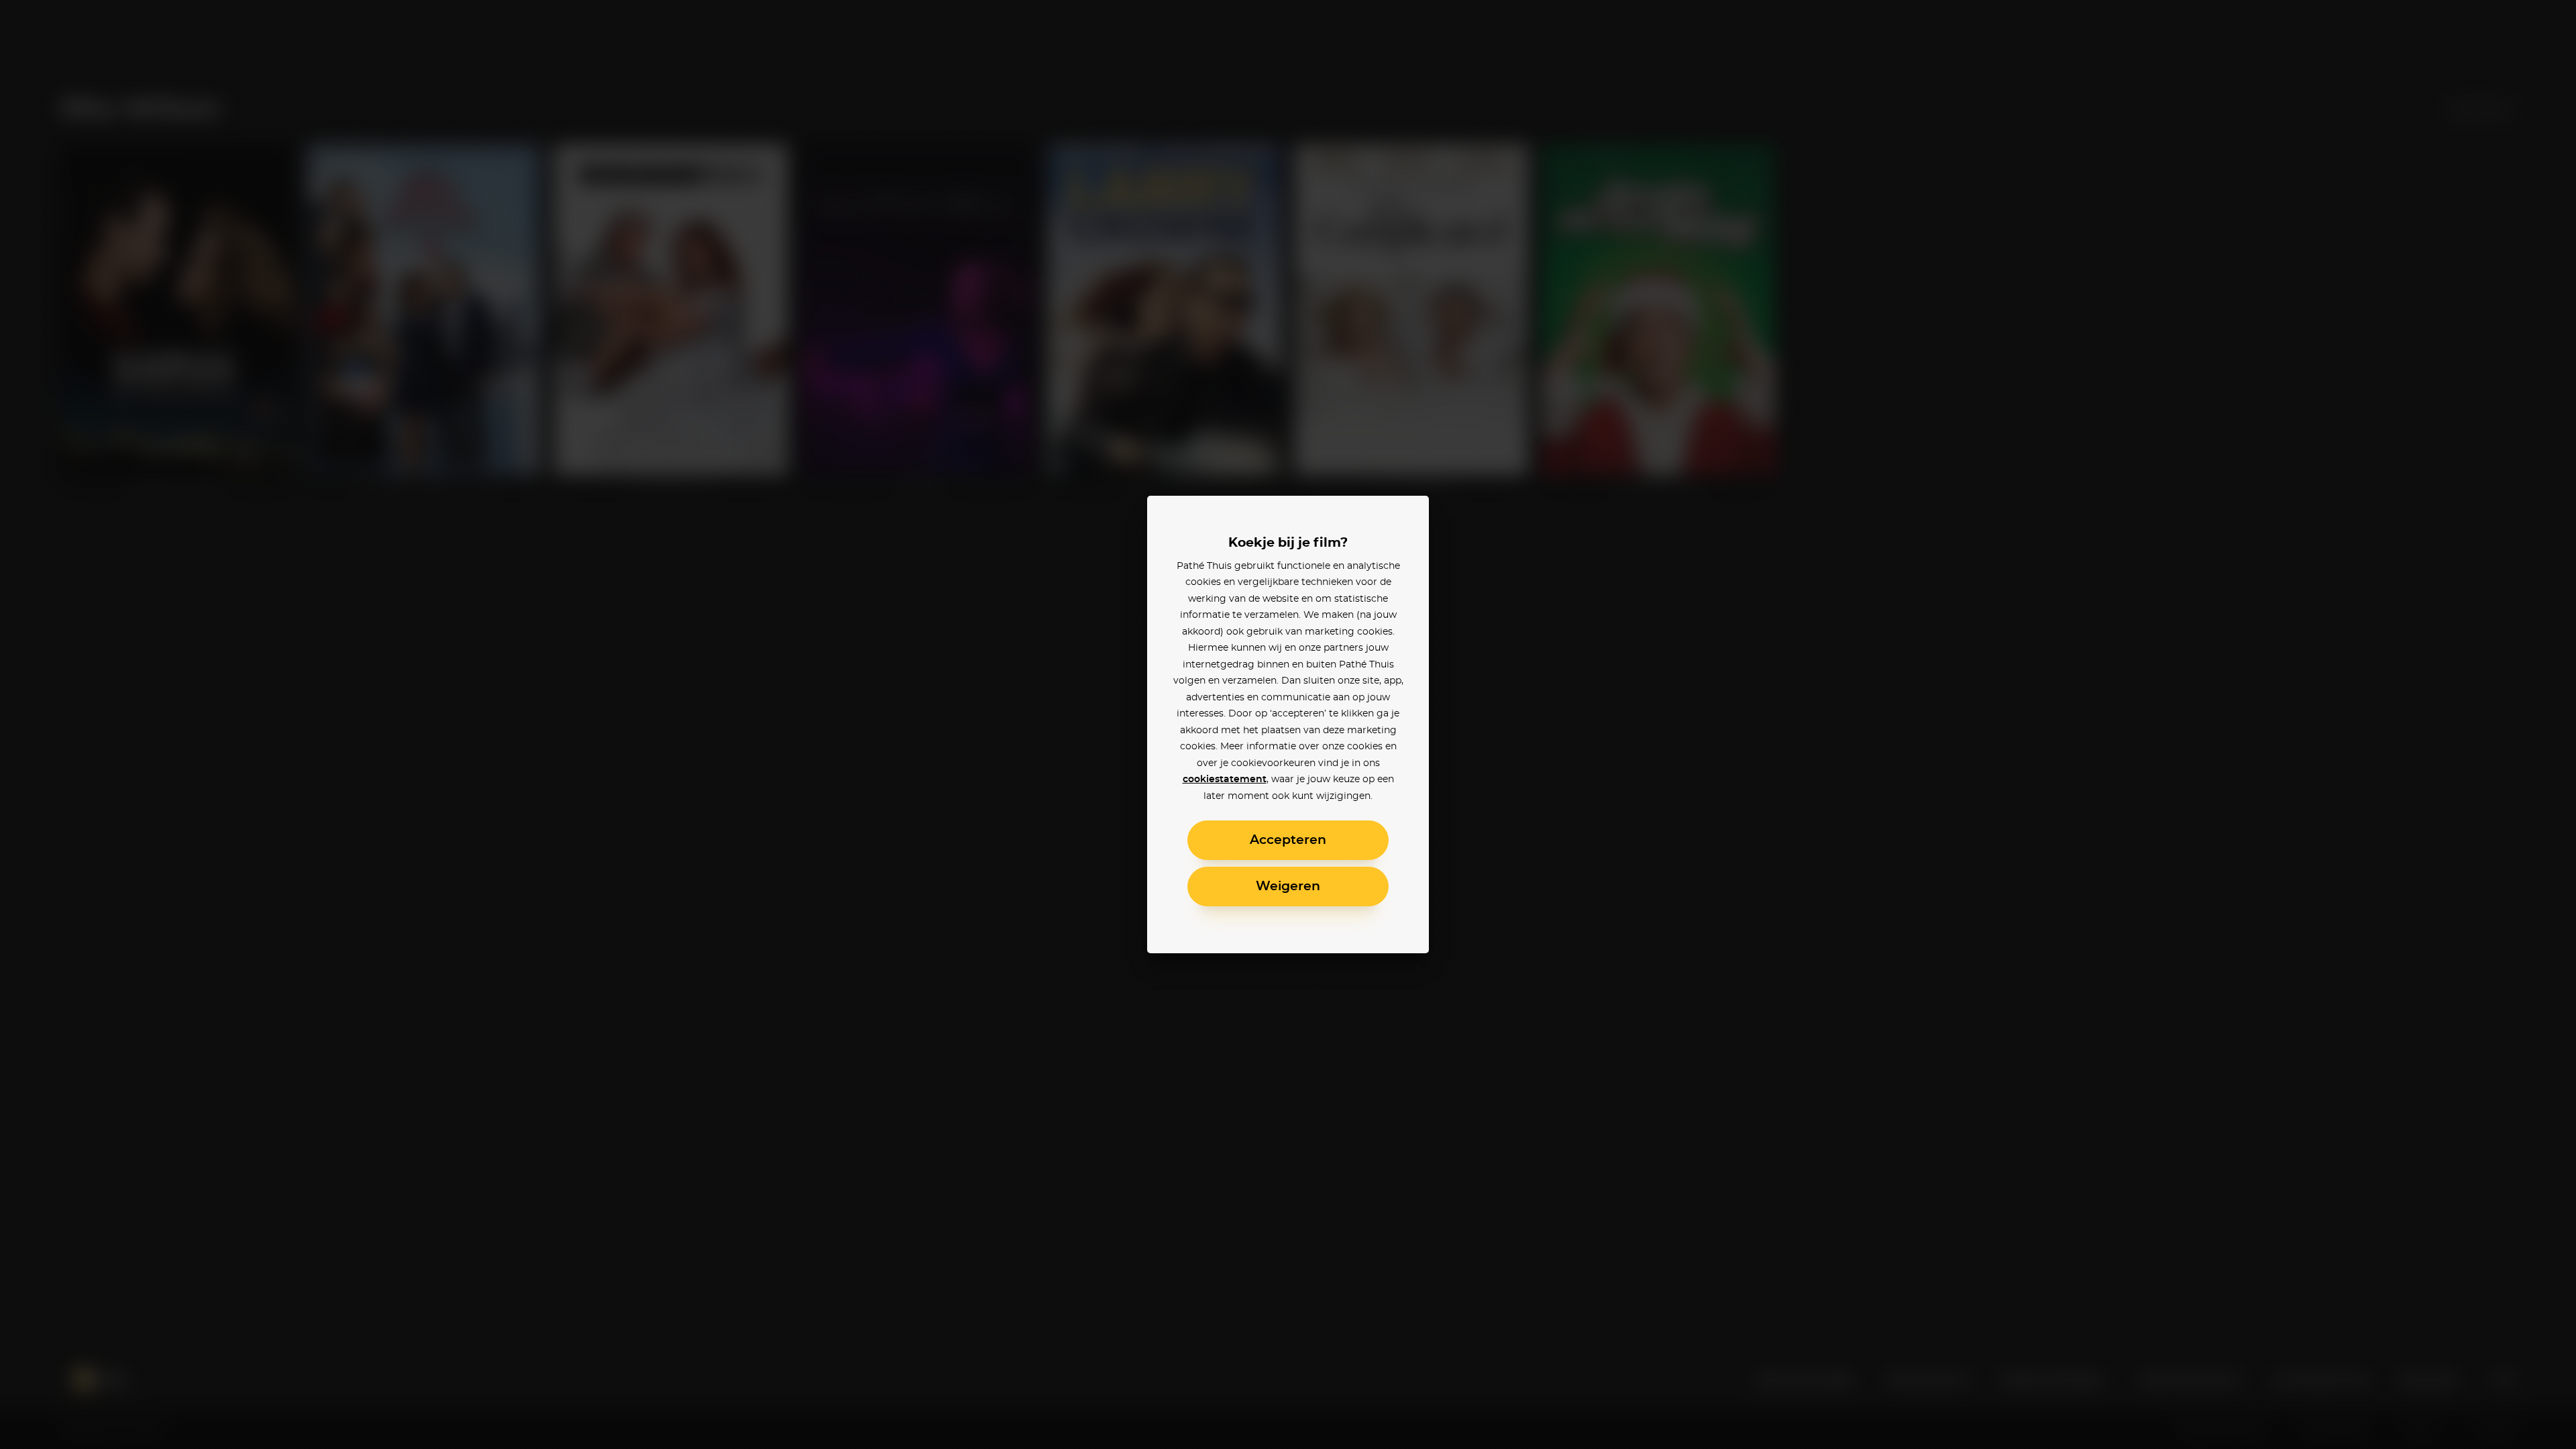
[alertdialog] (1288, 724)
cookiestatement (1225, 780)
